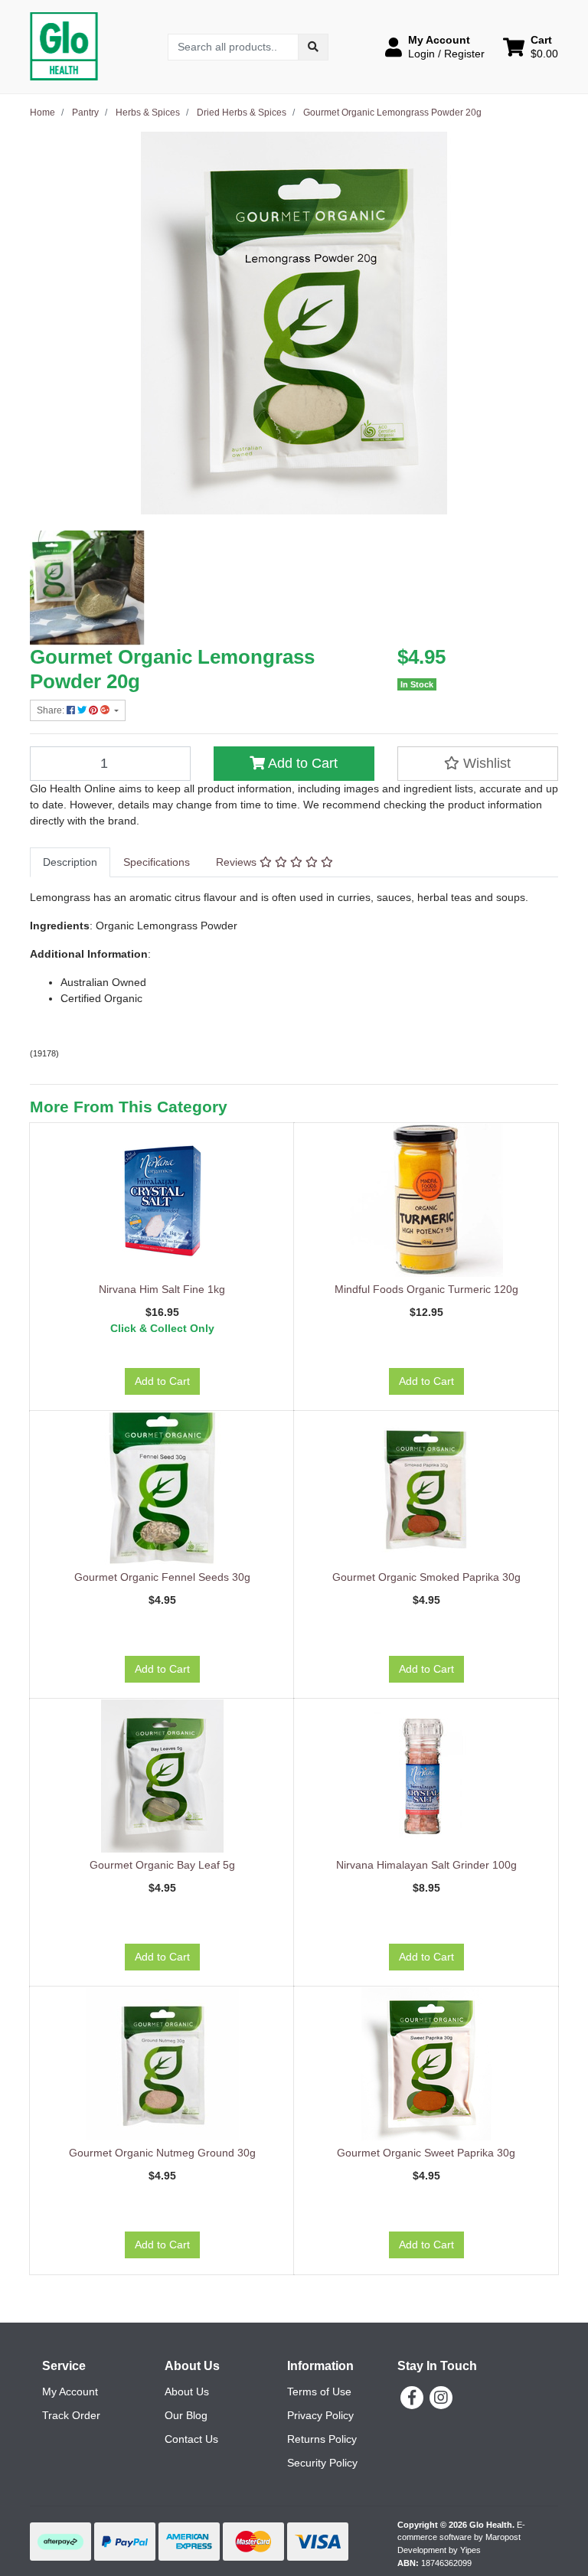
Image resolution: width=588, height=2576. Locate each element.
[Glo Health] (64, 46)
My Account (70, 2392)
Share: (52, 710)
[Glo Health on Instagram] (441, 2398)
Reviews (238, 862)
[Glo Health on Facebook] (412, 2398)
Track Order (71, 2415)
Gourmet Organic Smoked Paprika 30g (426, 1577)
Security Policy (322, 2463)
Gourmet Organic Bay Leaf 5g (162, 1865)
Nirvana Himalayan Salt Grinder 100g (426, 1865)
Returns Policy (322, 2439)
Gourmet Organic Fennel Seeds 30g (162, 1577)
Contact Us (191, 2439)
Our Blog (186, 2415)
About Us (187, 2392)
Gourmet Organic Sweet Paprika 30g (426, 2153)
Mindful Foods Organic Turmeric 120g (426, 1289)
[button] (435, 47)
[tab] (70, 862)
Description (70, 862)
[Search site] (313, 47)
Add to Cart (301, 763)
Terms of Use (319, 2392)
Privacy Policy (320, 2415)
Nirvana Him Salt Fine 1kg (162, 1289)
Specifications (157, 862)
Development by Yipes (439, 2550)
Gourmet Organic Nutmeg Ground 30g (162, 2153)
